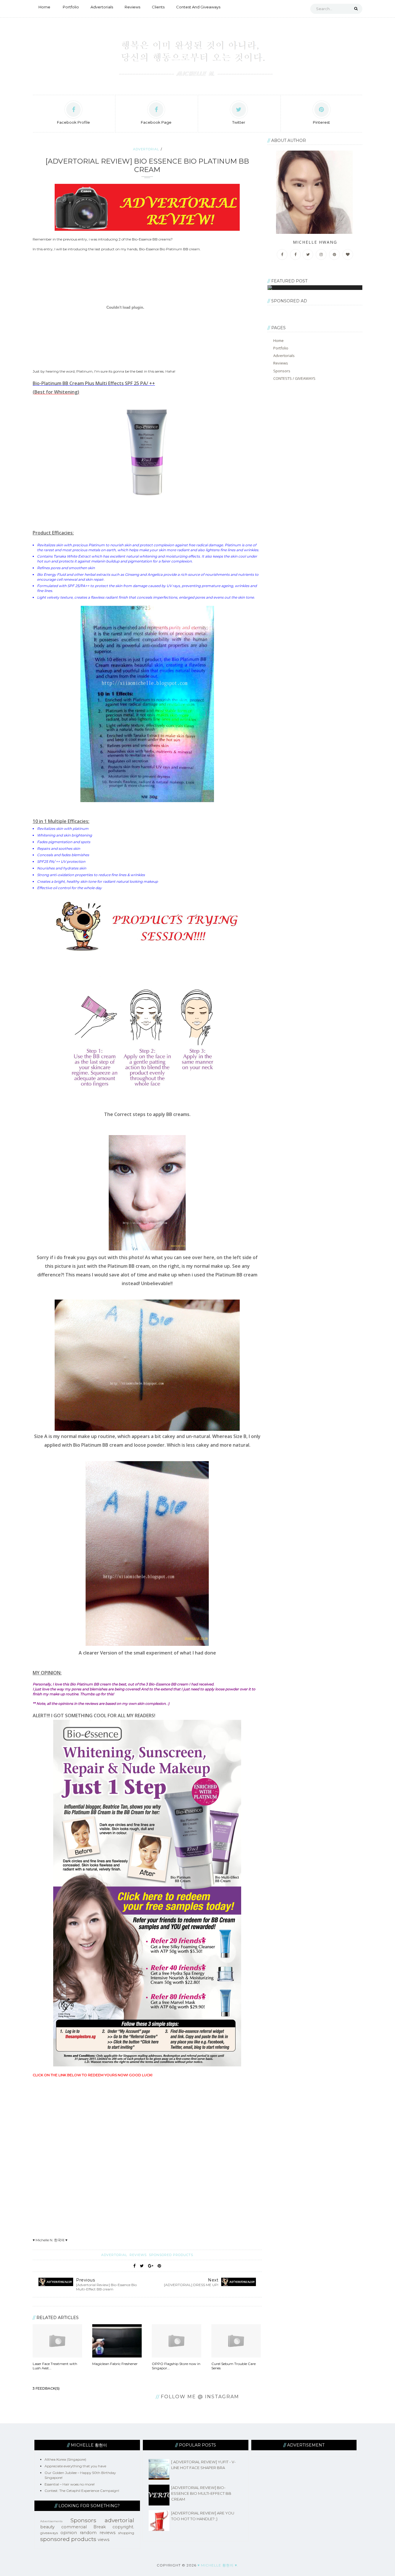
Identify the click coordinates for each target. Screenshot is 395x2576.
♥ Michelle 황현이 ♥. (218, 2565)
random (88, 2533)
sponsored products (171, 2255)
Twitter (239, 122)
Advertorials (102, 7)
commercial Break (84, 2527)
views (104, 2540)
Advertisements (51, 2521)
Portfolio (71, 7)
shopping (126, 2533)
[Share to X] (142, 2266)
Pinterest (321, 122)
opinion (69, 2533)
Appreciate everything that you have (75, 2466)
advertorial (146, 149)
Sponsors (282, 371)
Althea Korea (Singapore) (65, 2459)
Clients (158, 7)
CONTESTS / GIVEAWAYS (294, 378)
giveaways (49, 2533)
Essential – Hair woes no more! (70, 2484)
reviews (139, 2255)
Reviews (132, 7)
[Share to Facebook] (134, 2266)
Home (44, 7)
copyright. (123, 2527)
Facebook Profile (73, 122)
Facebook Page (156, 122)
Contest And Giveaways (198, 7)
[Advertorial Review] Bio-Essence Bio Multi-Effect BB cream (201, 2493)
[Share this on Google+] (151, 2266)
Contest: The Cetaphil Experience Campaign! (82, 2491)
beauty (47, 2527)
